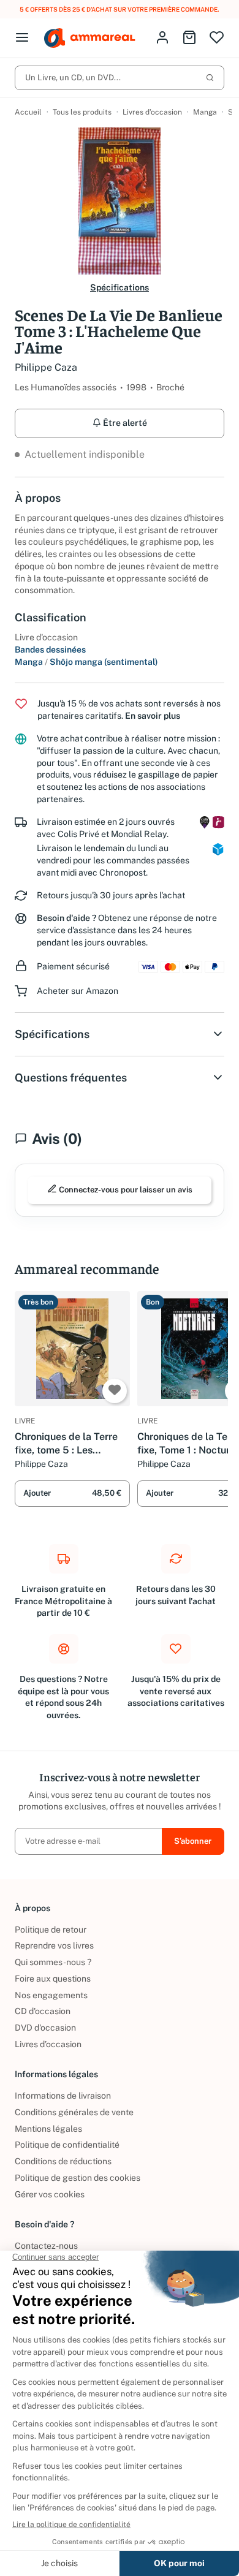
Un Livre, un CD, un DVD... (73, 78)
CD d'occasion (43, 2011)
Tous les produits (82, 112)
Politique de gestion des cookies (78, 2178)
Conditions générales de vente (74, 2112)
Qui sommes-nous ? (53, 1962)
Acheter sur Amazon (78, 991)
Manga (205, 112)
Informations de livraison (63, 2096)
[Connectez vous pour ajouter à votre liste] (115, 1391)
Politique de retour (51, 1930)
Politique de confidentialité (67, 2145)
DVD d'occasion (45, 2028)
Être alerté (124, 423)
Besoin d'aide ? (66, 918)
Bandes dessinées (50, 650)
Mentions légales (48, 2129)
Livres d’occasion (152, 112)
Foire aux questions (53, 1979)
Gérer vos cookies (50, 2194)
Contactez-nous (46, 2246)
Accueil (28, 112)
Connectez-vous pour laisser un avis (125, 1190)
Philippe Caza (46, 367)
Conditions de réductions (63, 2161)
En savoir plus (153, 716)
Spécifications (120, 287)
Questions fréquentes (71, 1078)
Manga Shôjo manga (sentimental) (86, 662)
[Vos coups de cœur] (217, 38)
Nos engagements (51, 1995)
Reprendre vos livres (54, 1945)
